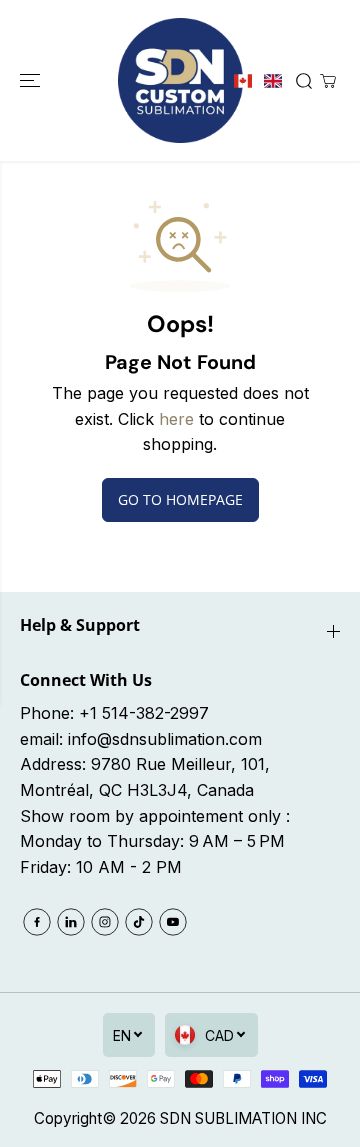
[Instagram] (105, 922)
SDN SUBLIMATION (228, 1118)
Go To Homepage (180, 499)
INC (314, 1118)
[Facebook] (37, 922)
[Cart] (328, 81)
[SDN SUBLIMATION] (180, 80)
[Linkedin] (71, 922)
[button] (32, 80)
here (176, 419)
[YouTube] (173, 922)
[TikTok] (139, 922)
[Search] (304, 81)
